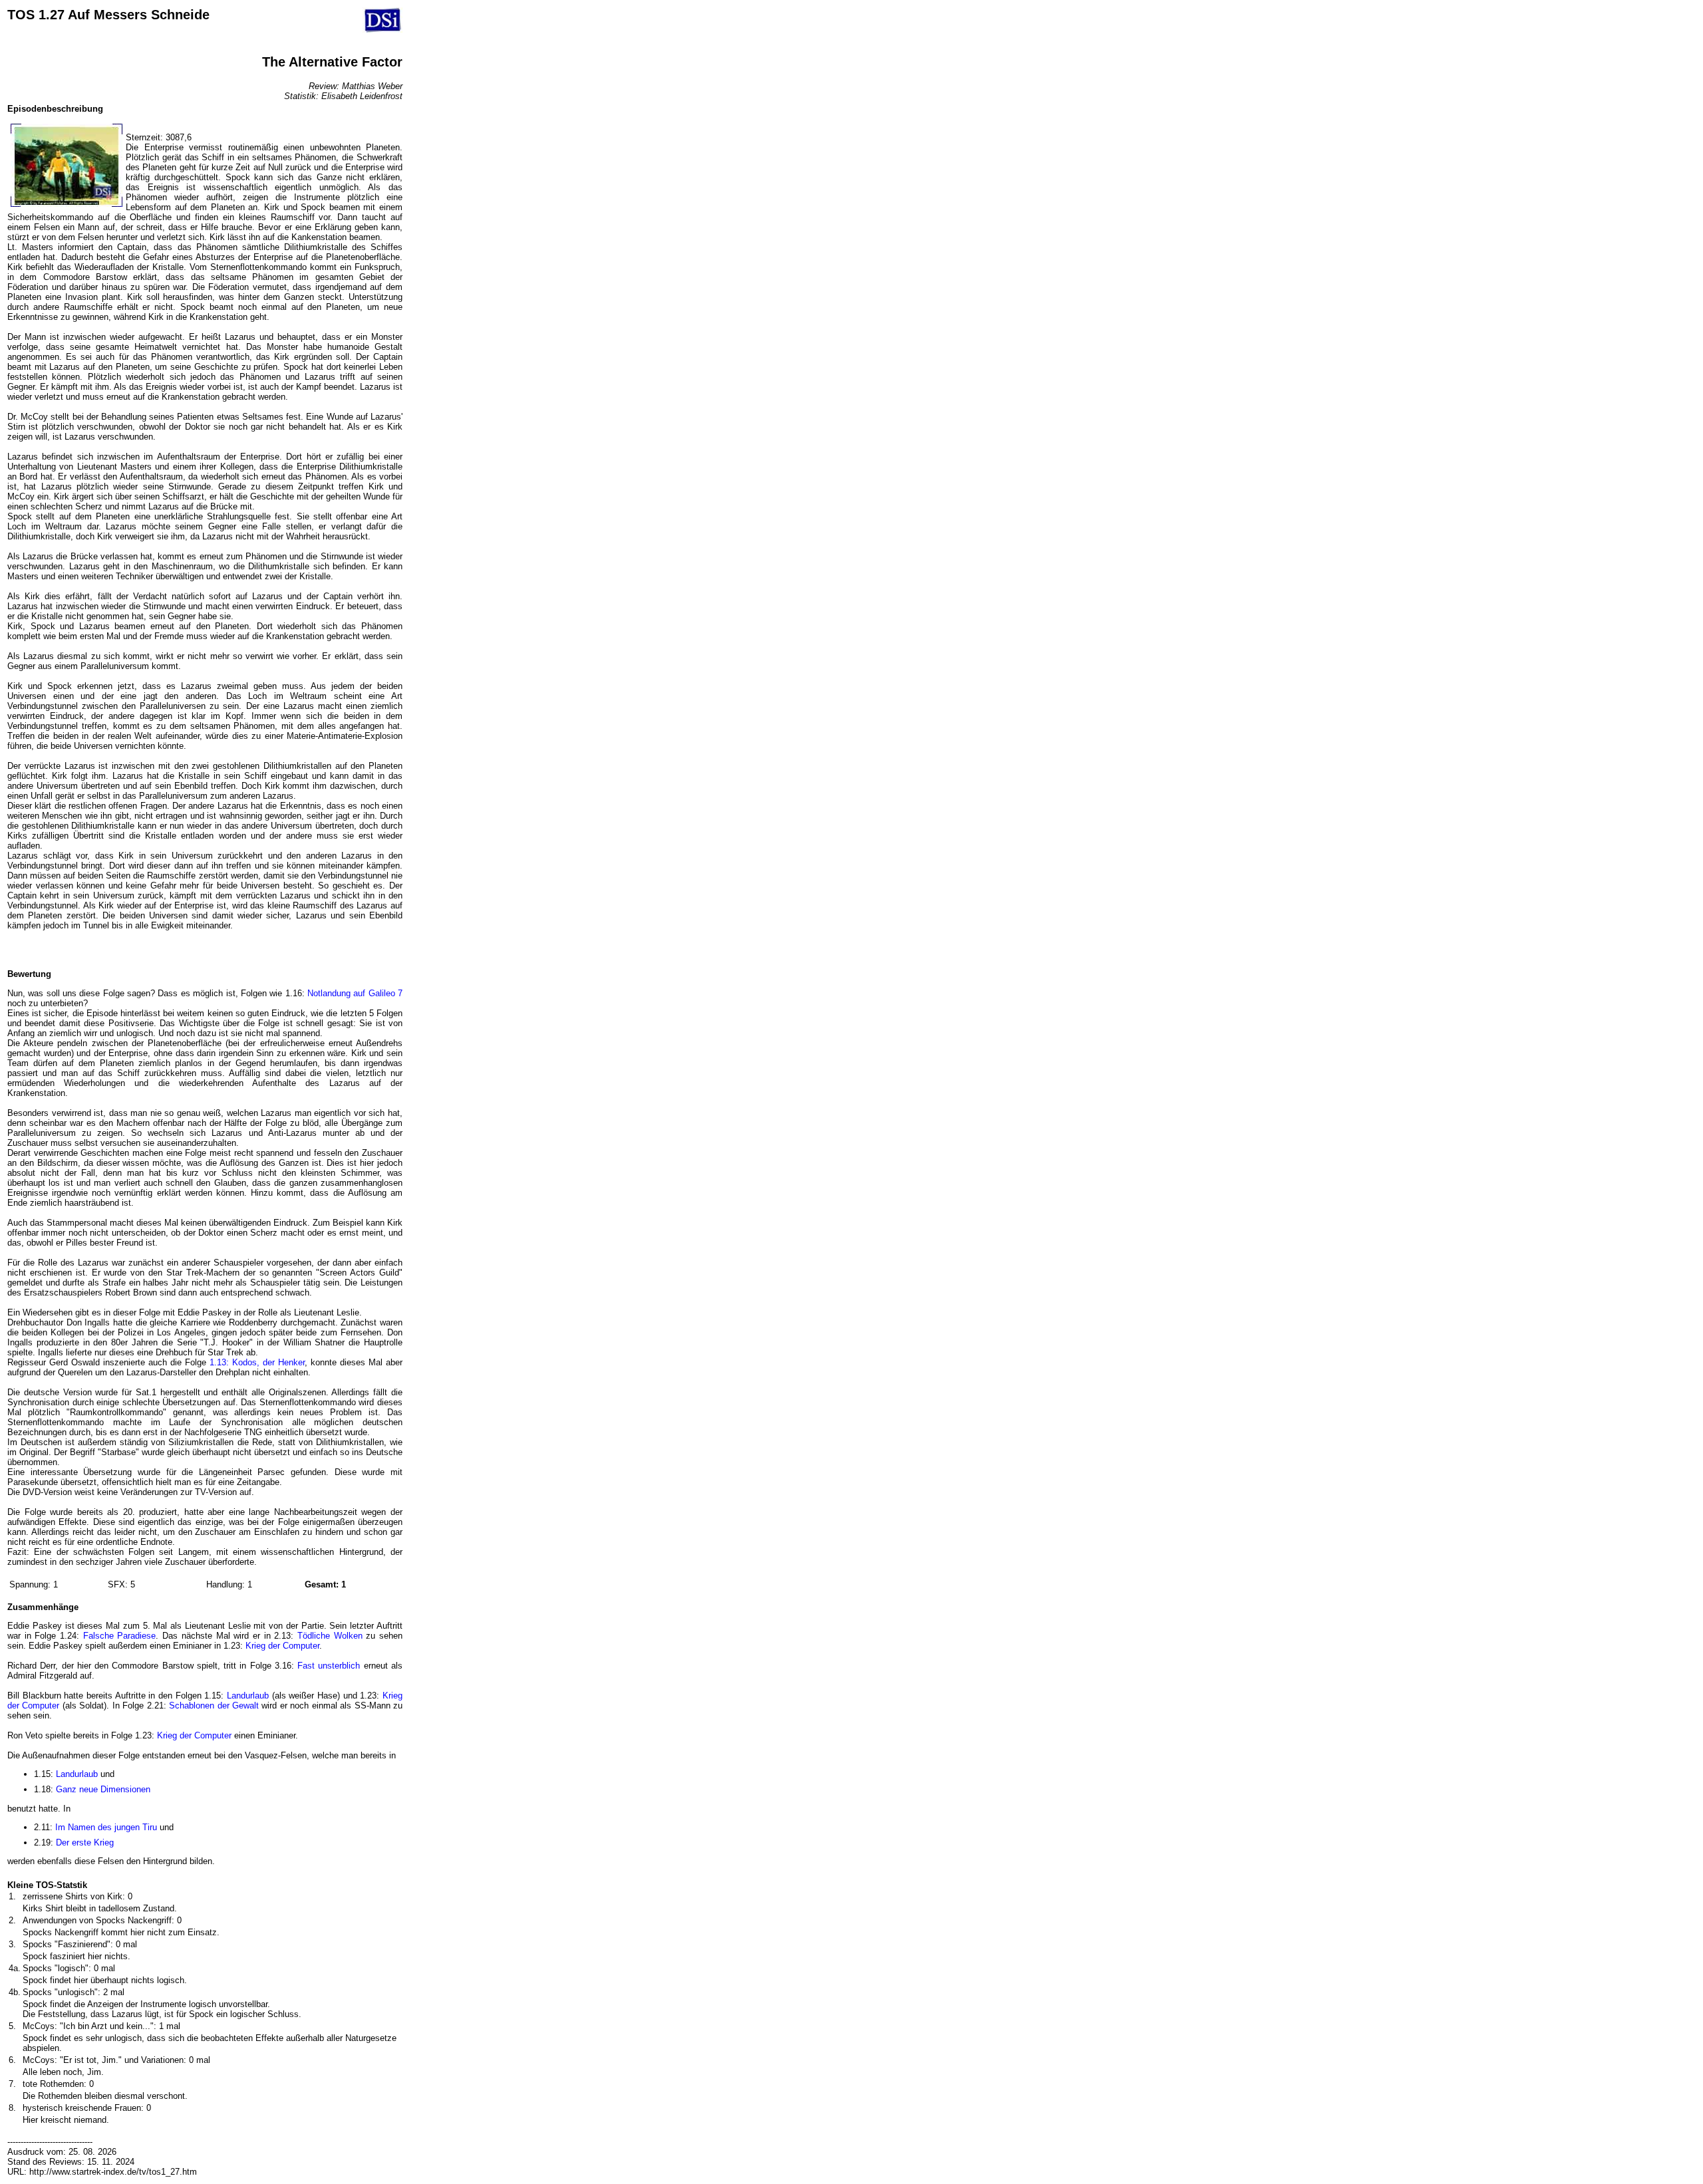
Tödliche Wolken (330, 1636)
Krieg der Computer (282, 1646)
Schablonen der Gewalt (214, 1706)
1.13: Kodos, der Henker (257, 1362)
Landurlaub (248, 1696)
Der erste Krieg (85, 1843)
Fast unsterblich (329, 1666)
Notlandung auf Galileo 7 (355, 993)
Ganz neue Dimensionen (103, 1789)
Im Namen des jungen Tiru (106, 1827)
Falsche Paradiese (120, 1636)
